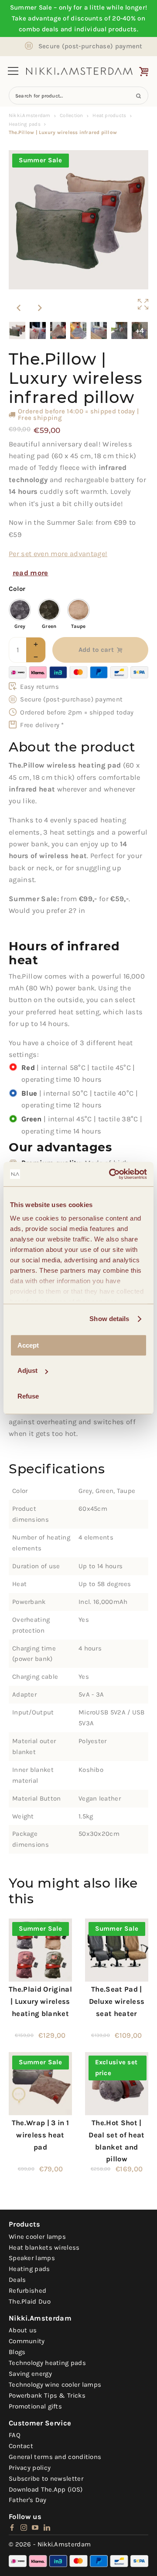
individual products (106, 29)
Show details (109, 1319)
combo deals (39, 29)
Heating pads (25, 124)
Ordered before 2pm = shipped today (77, 712)
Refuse (28, 1396)
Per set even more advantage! (58, 554)
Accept (28, 1345)
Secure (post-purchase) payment (90, 46)
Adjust (27, 1370)
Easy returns (39, 687)
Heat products (109, 115)
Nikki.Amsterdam (29, 115)
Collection (71, 115)
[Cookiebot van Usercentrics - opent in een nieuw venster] (111, 1174)
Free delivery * (42, 725)
